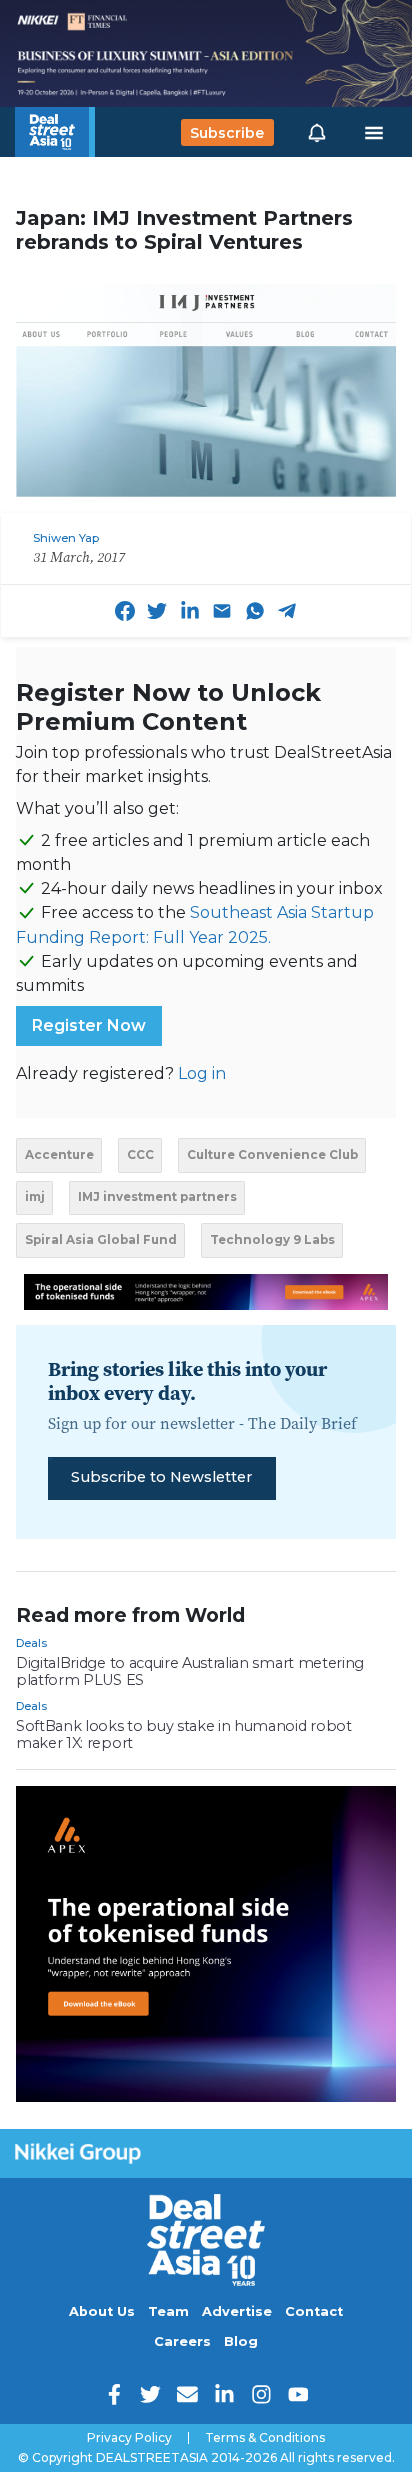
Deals (31, 1643)
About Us (102, 2311)
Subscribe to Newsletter (161, 1477)
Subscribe (227, 132)
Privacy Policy (129, 2438)
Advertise (237, 2311)
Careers (182, 2341)
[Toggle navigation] (374, 133)
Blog (241, 2341)
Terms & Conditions (265, 2438)
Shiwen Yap (66, 538)
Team (168, 2311)
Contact (314, 2311)
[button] (317, 132)
